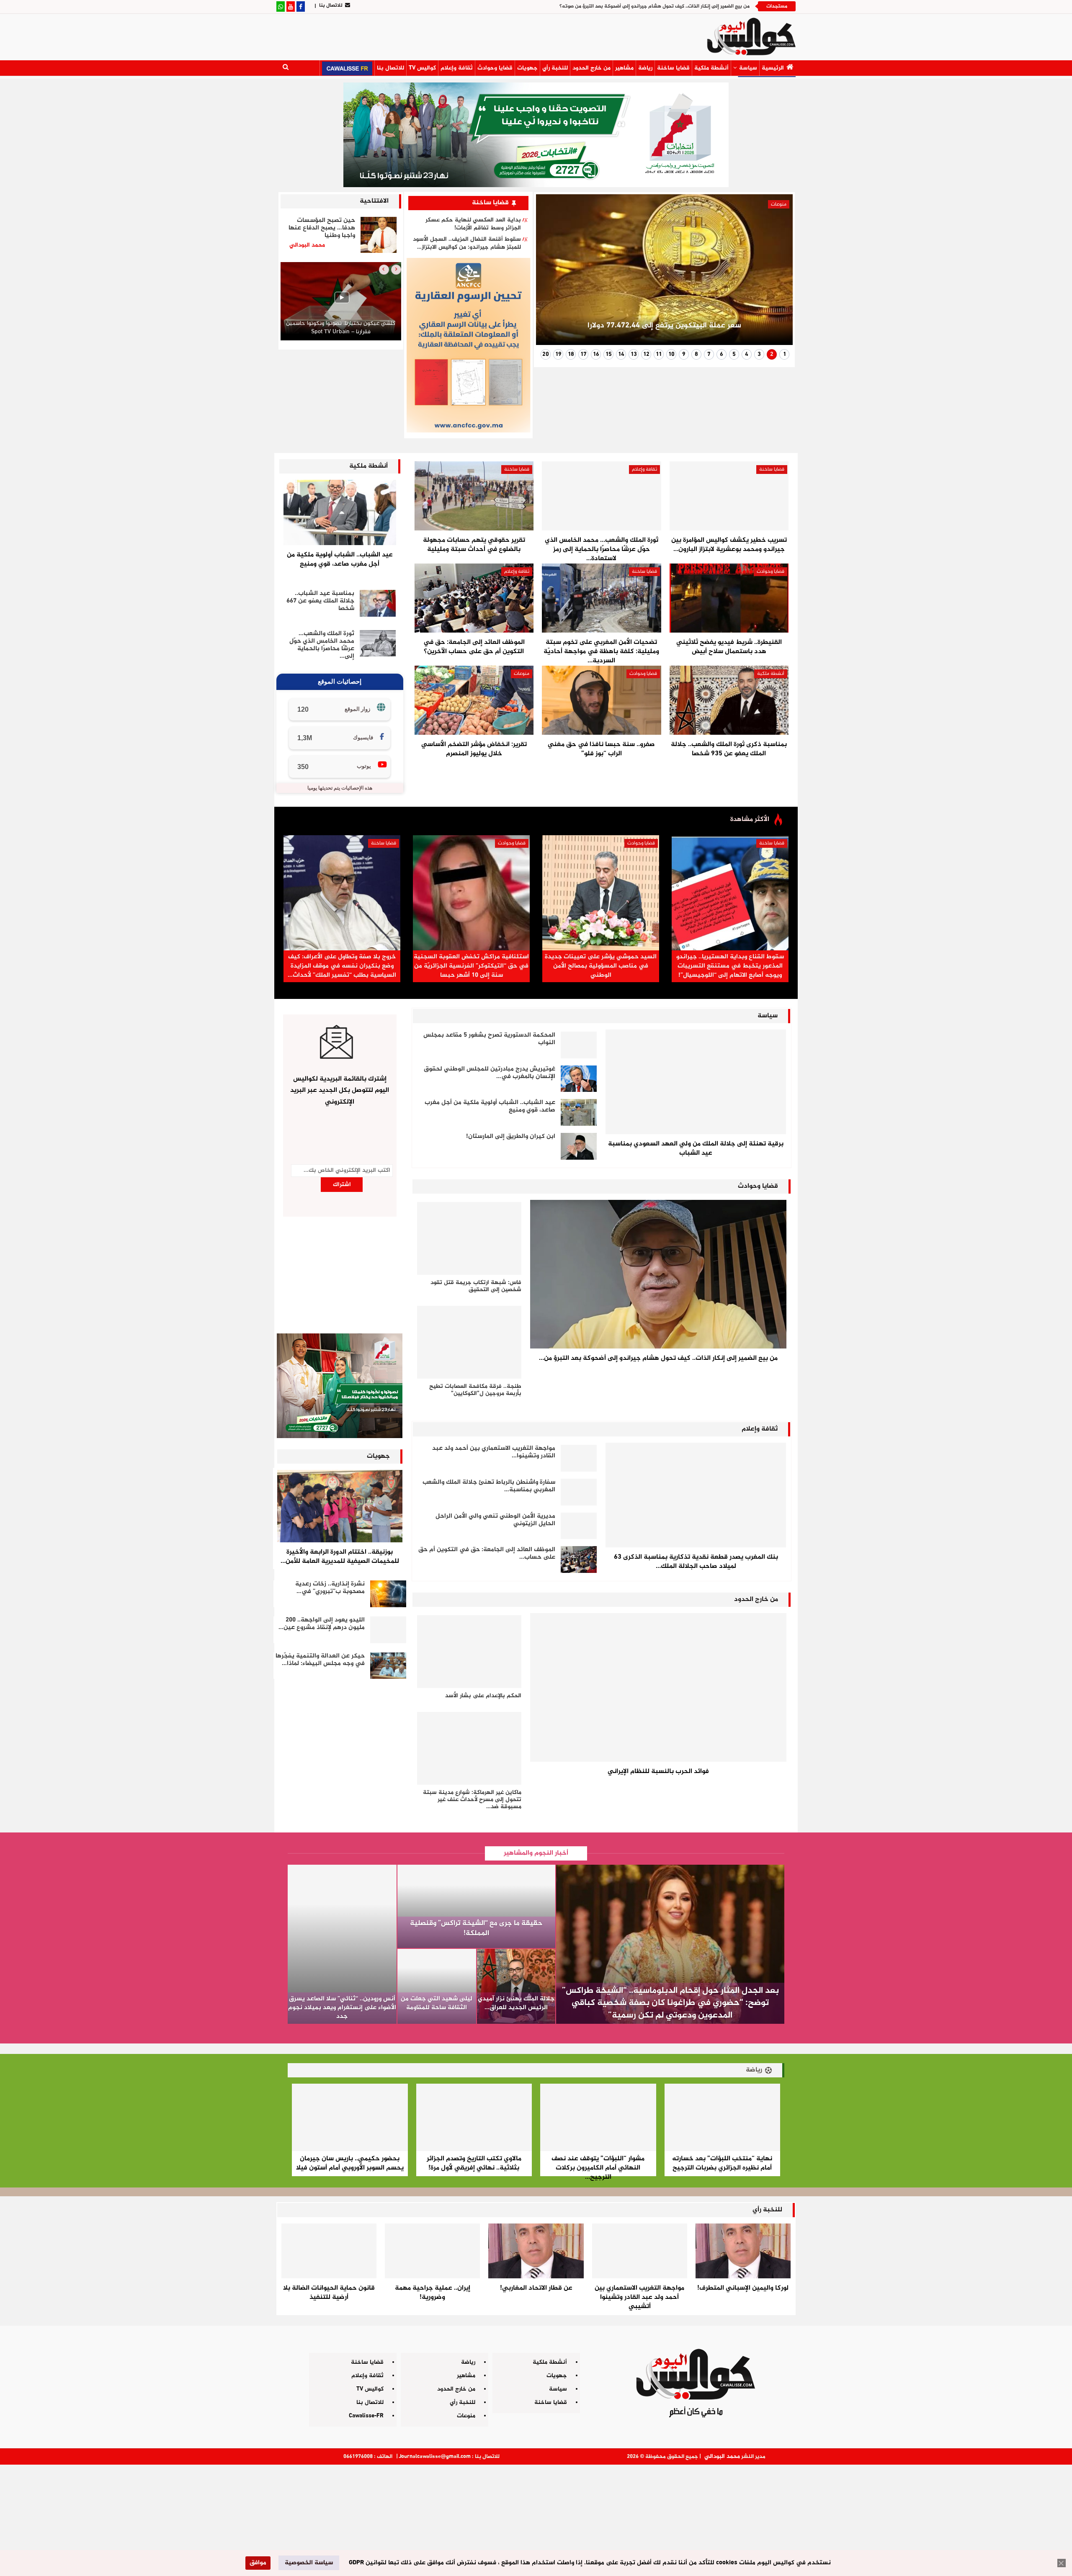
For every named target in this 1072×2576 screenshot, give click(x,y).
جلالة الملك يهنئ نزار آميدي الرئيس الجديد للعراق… (516, 2003)
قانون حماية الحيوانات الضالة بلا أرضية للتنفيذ (329, 2293)
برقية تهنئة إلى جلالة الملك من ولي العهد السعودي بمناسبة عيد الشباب (696, 1149)
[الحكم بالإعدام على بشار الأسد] (469, 1652)
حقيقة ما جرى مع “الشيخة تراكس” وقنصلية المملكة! (476, 1928)
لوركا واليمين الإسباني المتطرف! (743, 2288)
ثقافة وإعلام (457, 68)
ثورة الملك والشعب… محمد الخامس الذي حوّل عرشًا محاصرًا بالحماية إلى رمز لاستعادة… (602, 549)
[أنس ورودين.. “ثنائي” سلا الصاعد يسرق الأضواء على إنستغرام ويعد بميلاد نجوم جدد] (342, 1944)
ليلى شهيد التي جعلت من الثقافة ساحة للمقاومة (437, 2003)
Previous (776, 273)
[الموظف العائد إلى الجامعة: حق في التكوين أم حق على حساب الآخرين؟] (474, 598)
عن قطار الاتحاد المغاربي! (536, 2288)
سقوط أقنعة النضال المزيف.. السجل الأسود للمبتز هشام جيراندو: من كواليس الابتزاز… (467, 243)
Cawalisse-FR (366, 2416)
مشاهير (624, 68)
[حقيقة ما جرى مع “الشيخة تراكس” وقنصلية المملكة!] (477, 1907)
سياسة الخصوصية (309, 2563)
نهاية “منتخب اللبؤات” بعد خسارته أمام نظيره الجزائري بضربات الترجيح (722, 2163)
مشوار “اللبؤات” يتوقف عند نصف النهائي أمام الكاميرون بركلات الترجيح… (598, 2168)
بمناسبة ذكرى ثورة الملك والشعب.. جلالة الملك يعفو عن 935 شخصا (729, 749)
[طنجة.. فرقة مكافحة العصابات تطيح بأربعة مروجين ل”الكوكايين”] (469, 1342)
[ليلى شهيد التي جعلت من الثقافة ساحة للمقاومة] (437, 1986)
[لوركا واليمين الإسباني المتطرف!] (743, 2251)
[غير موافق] (1062, 2563)
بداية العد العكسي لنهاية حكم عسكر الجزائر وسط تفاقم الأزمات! (473, 224)
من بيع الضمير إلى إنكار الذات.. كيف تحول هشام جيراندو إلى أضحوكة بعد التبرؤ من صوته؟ (655, 6)
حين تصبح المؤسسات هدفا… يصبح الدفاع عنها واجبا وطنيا (322, 228)
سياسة (748, 68)
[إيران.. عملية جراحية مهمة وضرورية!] (432, 2251)
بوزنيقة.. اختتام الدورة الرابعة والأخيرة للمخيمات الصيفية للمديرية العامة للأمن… (340, 1557)
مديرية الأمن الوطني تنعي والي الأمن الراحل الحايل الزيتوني (495, 1520)
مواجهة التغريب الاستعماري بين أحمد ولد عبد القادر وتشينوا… (494, 1452)
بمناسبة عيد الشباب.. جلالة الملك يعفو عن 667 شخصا (320, 601)
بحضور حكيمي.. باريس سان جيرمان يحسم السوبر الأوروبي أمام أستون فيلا (350, 2163)
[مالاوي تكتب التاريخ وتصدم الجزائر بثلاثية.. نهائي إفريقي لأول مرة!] (474, 2117)
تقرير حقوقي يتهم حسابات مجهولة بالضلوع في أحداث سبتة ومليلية (474, 545)
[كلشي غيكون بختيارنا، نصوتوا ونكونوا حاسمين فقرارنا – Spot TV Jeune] (341, 301)
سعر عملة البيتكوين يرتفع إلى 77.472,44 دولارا (664, 326)
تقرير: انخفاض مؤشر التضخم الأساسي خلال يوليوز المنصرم (474, 749)
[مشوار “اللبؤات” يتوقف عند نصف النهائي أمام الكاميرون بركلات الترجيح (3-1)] (598, 2117)
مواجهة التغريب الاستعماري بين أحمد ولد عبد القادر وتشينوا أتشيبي (639, 2297)
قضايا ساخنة (673, 68)
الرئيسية (773, 68)
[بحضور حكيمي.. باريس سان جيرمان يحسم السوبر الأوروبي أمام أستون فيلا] (350, 2117)
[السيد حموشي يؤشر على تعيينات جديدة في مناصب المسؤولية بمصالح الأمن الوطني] (601, 893)
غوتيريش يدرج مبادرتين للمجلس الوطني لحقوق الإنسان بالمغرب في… (490, 1073)
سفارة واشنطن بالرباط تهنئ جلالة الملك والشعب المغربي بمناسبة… (489, 1486)
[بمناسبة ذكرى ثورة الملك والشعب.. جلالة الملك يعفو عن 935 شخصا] (729, 700)
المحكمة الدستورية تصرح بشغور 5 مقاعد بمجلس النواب (489, 1039)
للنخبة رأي (555, 68)
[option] (341, 303)
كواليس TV (422, 68)
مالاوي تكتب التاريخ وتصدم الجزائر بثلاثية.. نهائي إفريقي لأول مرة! (474, 2163)
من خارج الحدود (591, 68)
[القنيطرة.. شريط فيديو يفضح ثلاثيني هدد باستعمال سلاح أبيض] (729, 598)
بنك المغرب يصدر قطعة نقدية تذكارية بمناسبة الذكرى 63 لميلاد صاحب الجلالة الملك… (696, 1562)
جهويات (527, 68)
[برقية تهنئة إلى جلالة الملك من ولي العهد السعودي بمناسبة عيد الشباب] (696, 1082)
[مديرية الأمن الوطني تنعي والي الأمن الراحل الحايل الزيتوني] (579, 1526)
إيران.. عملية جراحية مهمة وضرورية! (433, 2293)
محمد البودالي (722, 2456)
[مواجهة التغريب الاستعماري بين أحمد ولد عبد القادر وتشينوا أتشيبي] (579, 1458)
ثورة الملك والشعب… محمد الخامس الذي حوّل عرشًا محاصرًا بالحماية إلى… (322, 645)
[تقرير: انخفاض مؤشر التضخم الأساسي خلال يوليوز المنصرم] (474, 700)
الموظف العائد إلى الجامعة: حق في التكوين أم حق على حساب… (487, 1553)
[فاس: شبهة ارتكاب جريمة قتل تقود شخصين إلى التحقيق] (469, 1238)
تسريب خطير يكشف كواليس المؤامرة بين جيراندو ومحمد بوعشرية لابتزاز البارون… (729, 545)
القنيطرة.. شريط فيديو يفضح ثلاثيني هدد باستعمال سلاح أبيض (729, 647)
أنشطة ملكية (711, 68)
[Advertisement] (536, 2517)
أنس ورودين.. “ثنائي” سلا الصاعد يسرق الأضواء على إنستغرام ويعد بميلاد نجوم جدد (342, 2008)
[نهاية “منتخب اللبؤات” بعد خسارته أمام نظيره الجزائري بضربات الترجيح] (723, 2117)
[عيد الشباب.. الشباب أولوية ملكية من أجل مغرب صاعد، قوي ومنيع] (340, 512)
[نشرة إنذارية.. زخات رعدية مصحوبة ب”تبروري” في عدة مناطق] (388, 1594)
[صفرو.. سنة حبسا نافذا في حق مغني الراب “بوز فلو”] (601, 700)
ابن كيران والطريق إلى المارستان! (511, 1136)
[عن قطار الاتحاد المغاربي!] (536, 2251)
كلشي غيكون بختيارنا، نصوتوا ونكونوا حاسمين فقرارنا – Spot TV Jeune (341, 328)
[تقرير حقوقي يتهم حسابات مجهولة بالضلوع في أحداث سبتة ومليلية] (474, 496)
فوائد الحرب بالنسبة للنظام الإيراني (658, 1772)
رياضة (645, 68)
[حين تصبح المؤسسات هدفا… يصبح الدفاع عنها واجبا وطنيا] (379, 235)
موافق (258, 2563)
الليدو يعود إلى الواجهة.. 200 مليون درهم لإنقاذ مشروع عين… (322, 1624)
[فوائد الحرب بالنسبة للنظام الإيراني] (658, 1687)
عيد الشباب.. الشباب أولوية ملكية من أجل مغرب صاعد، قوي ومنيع (340, 560)
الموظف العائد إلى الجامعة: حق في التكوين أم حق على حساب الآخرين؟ (474, 647)
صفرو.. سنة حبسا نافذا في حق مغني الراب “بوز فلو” (601, 749)
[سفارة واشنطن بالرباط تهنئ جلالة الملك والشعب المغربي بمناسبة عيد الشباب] (579, 1492)
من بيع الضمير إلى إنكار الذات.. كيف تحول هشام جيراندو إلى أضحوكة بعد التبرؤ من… (658, 1358)
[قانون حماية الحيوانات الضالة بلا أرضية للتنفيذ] (329, 2251)
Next (553, 273)
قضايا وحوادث (495, 68)
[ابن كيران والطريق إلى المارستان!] (579, 1146)
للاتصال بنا (331, 5)
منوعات (779, 204)
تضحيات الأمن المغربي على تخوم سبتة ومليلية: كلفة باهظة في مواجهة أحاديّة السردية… (601, 652)
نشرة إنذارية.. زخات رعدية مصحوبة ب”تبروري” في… (330, 1588)
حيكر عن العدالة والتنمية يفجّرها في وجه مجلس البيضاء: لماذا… (320, 1660)
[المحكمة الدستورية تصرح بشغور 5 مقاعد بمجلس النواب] (579, 1045)
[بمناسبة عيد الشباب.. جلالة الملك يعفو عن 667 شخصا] (378, 603)
